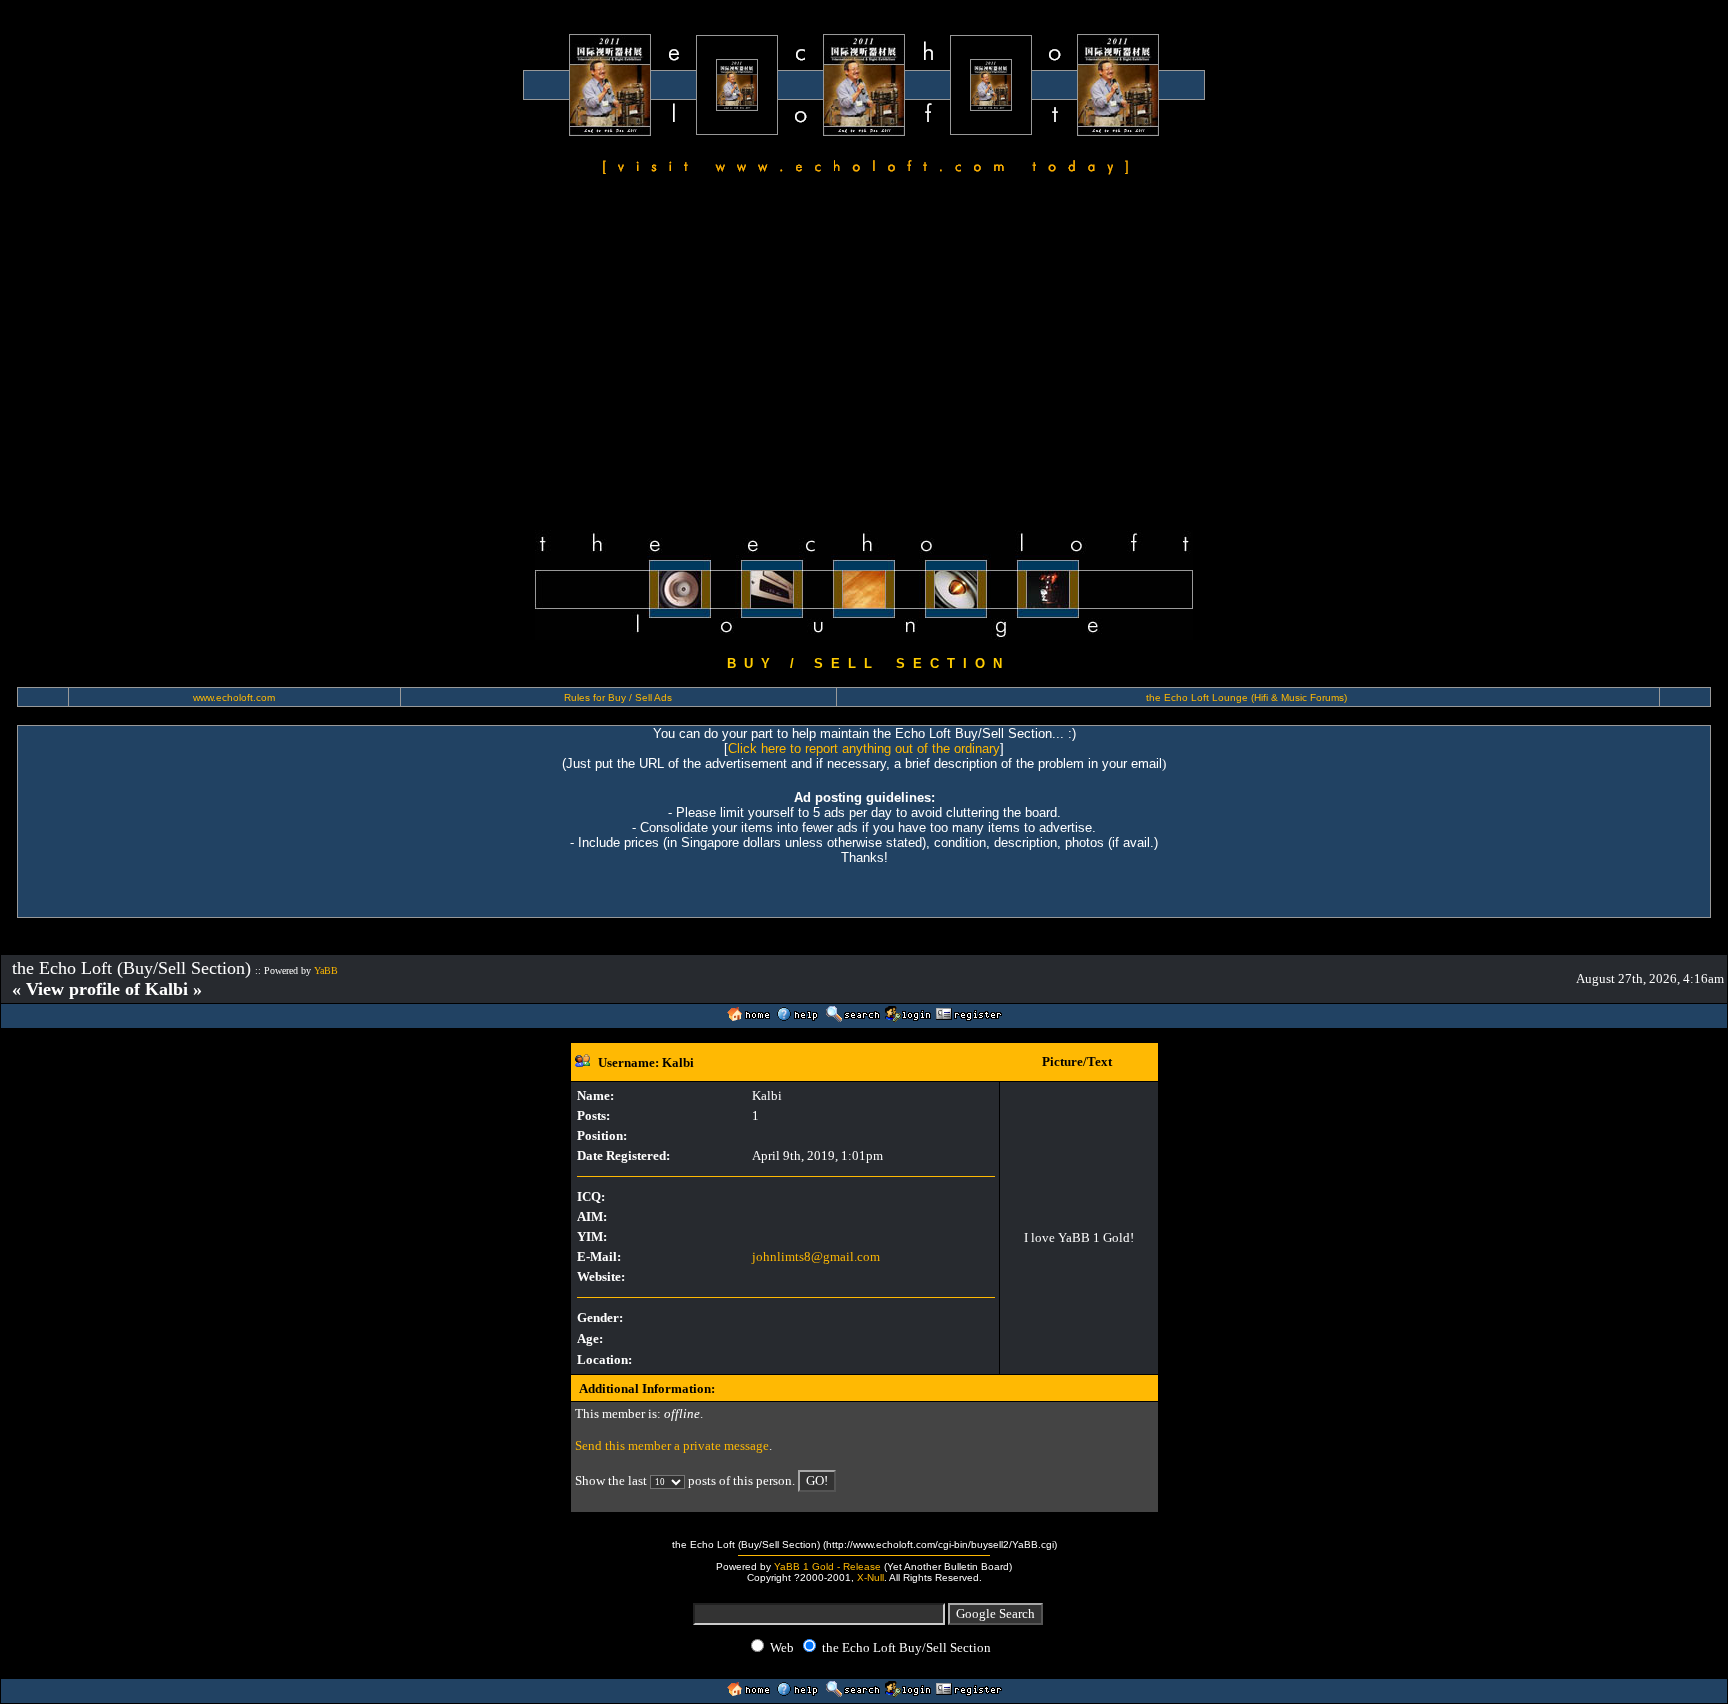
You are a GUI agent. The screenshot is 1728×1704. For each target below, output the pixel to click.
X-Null (870, 1577)
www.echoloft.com (234, 697)
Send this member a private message (672, 1445)
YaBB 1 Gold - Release (827, 1566)
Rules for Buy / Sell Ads (618, 697)
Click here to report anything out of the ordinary (864, 748)
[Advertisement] (864, 356)
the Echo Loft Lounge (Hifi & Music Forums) (1246, 697)
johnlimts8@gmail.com (816, 1256)
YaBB (326, 970)
